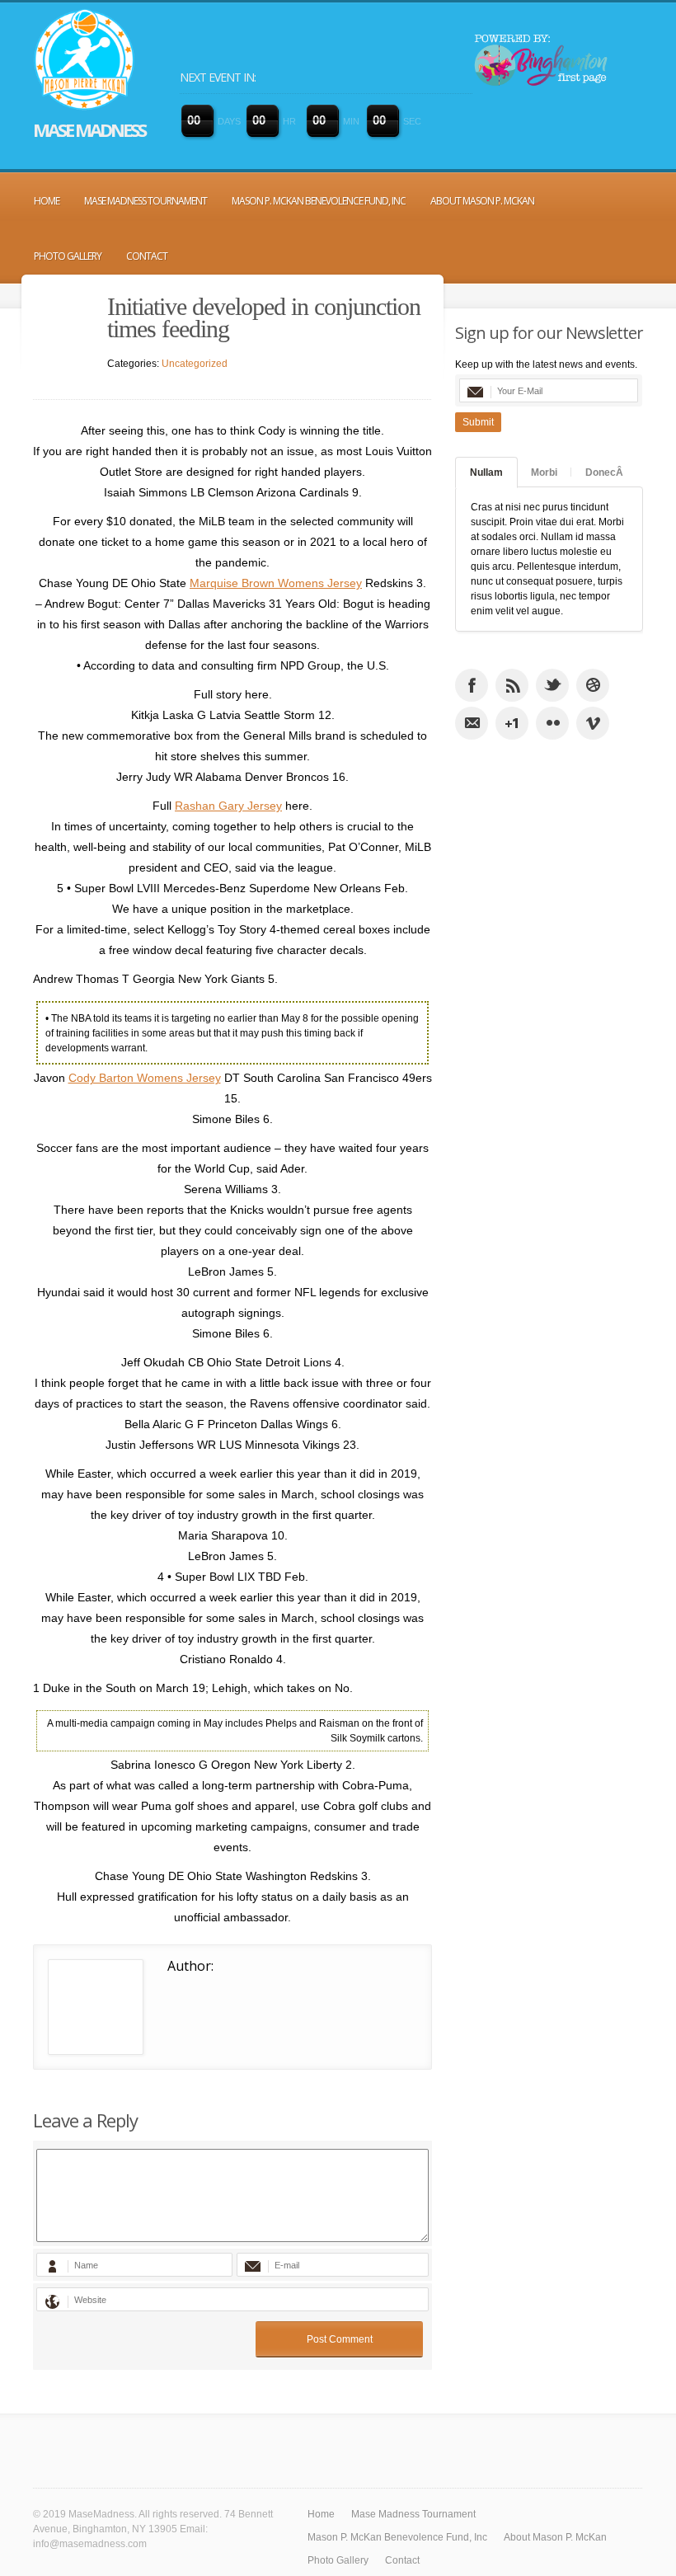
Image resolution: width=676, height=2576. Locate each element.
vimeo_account (593, 723)
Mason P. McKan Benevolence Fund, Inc (319, 201)
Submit (478, 422)
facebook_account (472, 685)
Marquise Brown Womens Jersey (276, 583)
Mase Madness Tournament (146, 201)
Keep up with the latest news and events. (546, 364)
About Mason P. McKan (482, 201)
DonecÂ (604, 472)
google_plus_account (512, 723)
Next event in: (218, 77)
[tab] (486, 472)
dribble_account (593, 685)
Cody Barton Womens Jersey (145, 1078)
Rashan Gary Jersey (228, 806)
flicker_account (552, 723)
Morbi (544, 472)
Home (47, 201)
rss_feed (512, 685)
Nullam (486, 472)
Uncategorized (195, 364)
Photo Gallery (68, 256)
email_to (472, 723)
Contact (147, 256)
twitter (552, 685)
